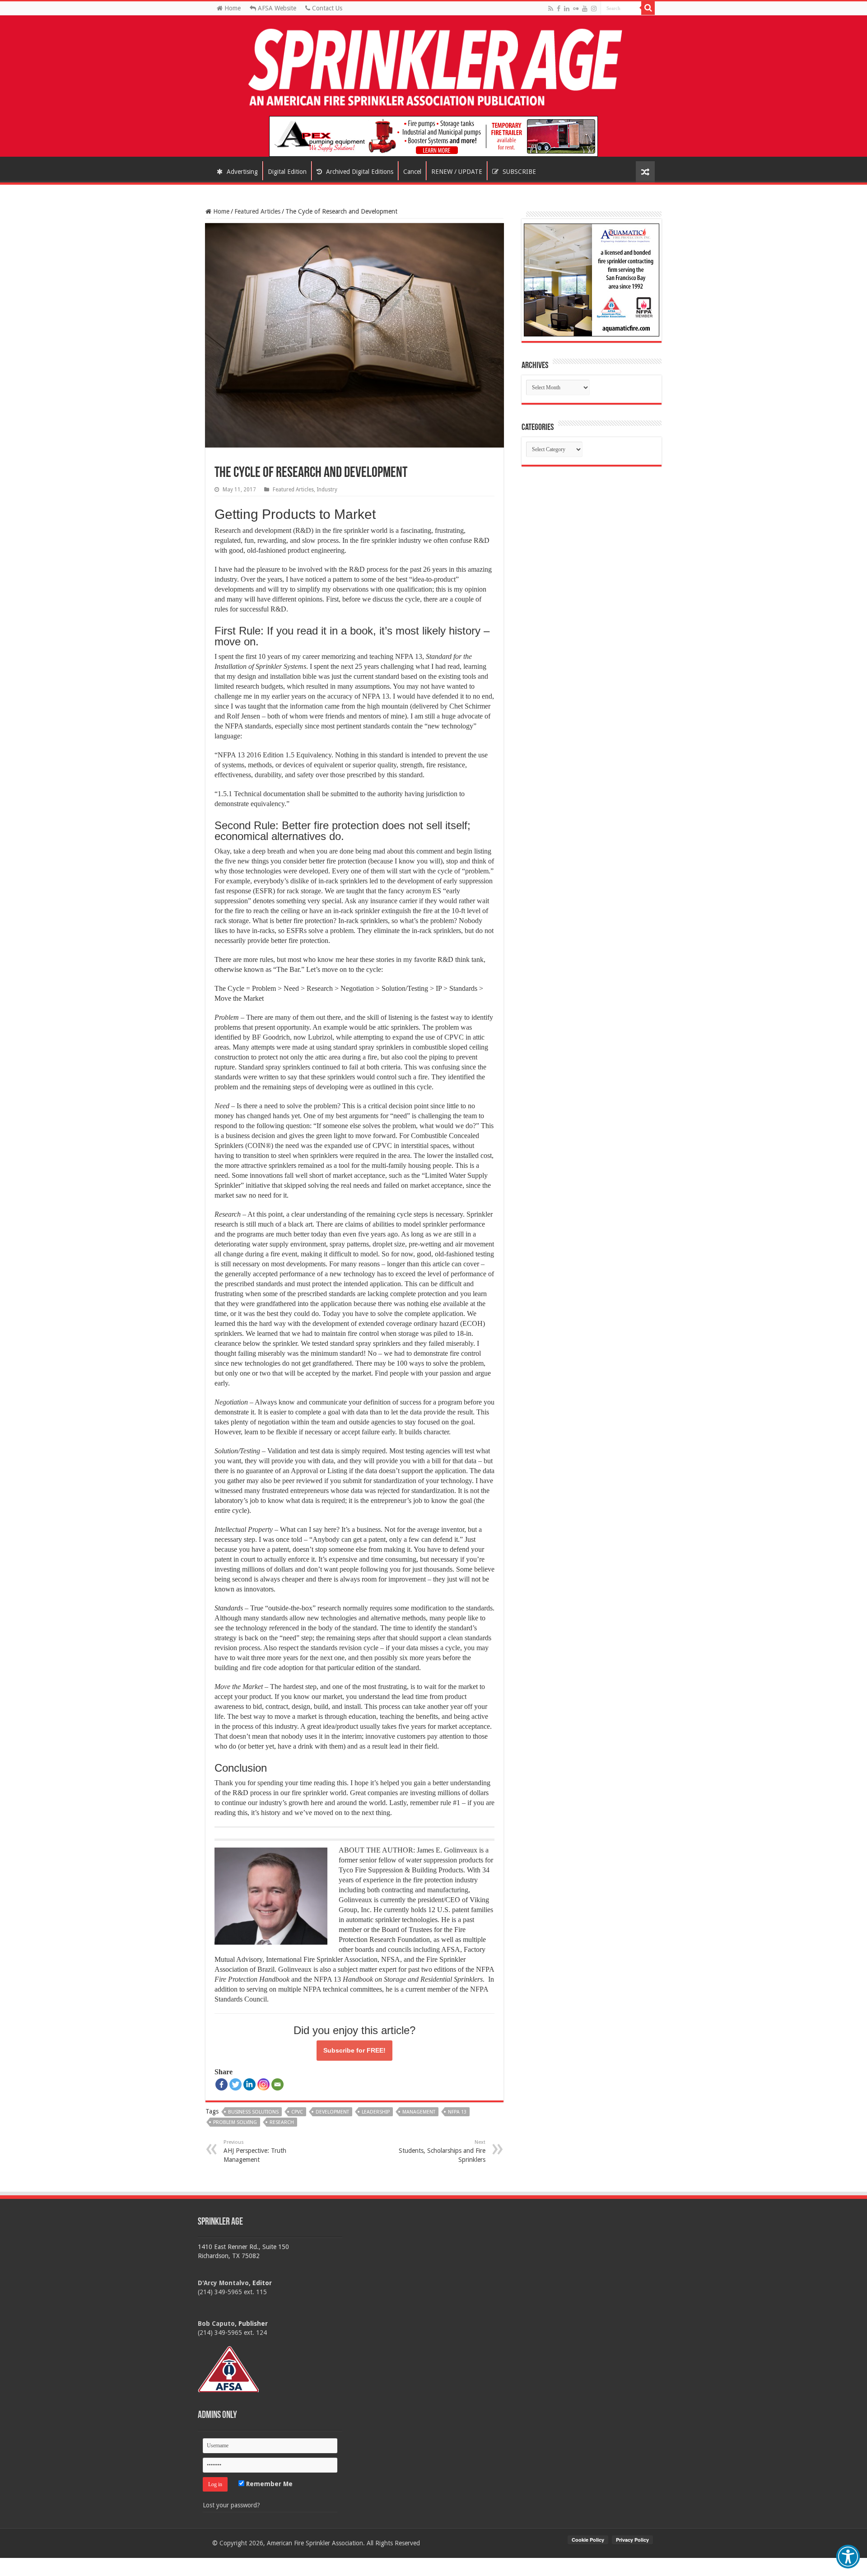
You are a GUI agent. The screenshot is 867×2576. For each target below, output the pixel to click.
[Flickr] (576, 9)
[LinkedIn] (567, 9)
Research (282, 2122)
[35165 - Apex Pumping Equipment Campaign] (433, 136)
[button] (848, 2557)
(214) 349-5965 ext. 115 (232, 2292)
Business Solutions (253, 2112)
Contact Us (326, 8)
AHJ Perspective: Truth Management (255, 2151)
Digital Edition (287, 172)
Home (232, 8)
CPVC (297, 2112)
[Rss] (551, 9)
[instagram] (594, 9)
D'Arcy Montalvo (223, 2283)
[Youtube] (585, 9)
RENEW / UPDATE (457, 172)
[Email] (277, 2084)
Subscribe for (354, 2050)
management (419, 2112)
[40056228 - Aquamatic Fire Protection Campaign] (592, 280)
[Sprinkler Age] (433, 68)
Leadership (376, 2112)
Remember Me (268, 2484)
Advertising (241, 172)
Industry (327, 490)
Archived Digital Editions (359, 172)
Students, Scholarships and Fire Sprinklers (442, 2151)
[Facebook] (559, 9)
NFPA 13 (457, 2112)
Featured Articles (257, 211)
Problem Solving (235, 2122)
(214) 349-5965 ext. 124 (232, 2333)
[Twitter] (235, 2084)
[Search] (648, 8)
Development (332, 2112)
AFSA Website (276, 8)
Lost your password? (231, 2505)
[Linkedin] (249, 2084)
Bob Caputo (216, 2324)
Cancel (412, 172)
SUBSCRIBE (518, 172)
